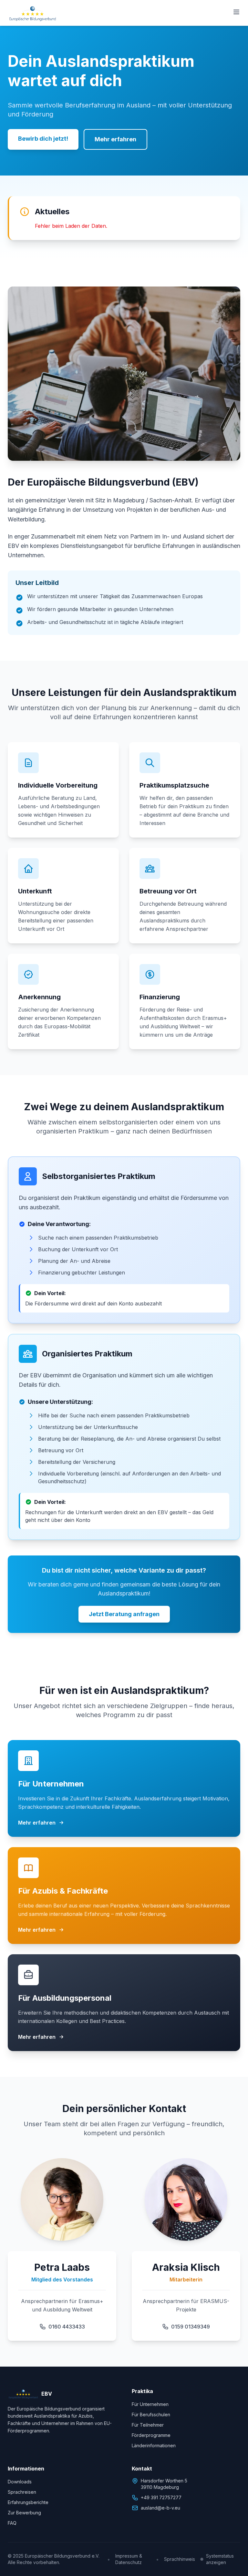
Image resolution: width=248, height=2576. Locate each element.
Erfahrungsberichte (28, 2502)
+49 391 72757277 (161, 2497)
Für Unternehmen (150, 2404)
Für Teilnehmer (148, 2425)
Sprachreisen (22, 2492)
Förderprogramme (151, 2435)
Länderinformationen (154, 2445)
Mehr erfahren (115, 139)
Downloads (20, 2482)
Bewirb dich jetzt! (43, 139)
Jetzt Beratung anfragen (124, 1614)
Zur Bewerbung (24, 2513)
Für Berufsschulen (151, 2415)
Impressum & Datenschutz (129, 2559)
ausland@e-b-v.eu (160, 2508)
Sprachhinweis (180, 2559)
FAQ (12, 2523)
